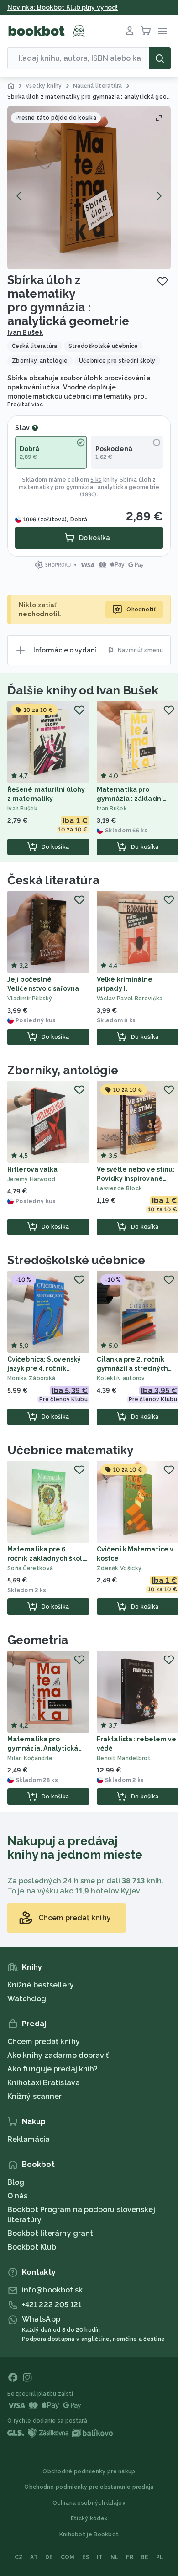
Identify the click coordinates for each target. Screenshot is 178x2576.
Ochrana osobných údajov (89, 2503)
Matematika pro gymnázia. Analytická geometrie (43, 1748)
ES (86, 2557)
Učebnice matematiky (70, 1450)
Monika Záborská (31, 1378)
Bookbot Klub (32, 2247)
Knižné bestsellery (41, 1985)
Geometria (38, 1640)
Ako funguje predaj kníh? (52, 2069)
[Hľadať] (160, 58)
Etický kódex (89, 2518)
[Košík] (146, 31)
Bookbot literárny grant (50, 2233)
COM (68, 2557)
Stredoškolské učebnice (76, 1260)
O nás (18, 2196)
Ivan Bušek (25, 332)
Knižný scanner (34, 2096)
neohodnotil (39, 614)
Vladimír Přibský (30, 999)
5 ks (96, 480)
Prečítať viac (25, 405)
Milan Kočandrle (30, 1758)
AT (34, 2557)
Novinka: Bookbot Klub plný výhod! (63, 7)
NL (115, 2557)
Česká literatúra (53, 880)
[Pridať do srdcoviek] (162, 281)
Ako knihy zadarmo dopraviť (58, 2055)
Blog (16, 2182)
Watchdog (27, 1999)
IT (100, 2557)
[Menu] (162, 31)
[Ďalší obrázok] (159, 196)
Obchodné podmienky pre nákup (89, 2471)
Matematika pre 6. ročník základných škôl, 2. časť (46, 1558)
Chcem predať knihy (44, 2042)
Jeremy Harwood (31, 1179)
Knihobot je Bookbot (89, 2534)
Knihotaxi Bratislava (44, 2083)
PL (160, 2557)
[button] (89, 188)
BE (145, 2557)
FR (130, 2557)
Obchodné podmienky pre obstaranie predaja (89, 2487)
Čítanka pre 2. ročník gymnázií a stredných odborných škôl (132, 1368)
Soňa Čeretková (30, 1568)
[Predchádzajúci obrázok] (19, 196)
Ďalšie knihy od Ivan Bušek (83, 690)
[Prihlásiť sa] (130, 31)
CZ (19, 2557)
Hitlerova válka (33, 1169)
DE (49, 2557)
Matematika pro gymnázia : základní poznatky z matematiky (136, 799)
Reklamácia (29, 2139)
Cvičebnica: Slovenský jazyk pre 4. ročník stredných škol (44, 1368)
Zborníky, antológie (63, 1070)
